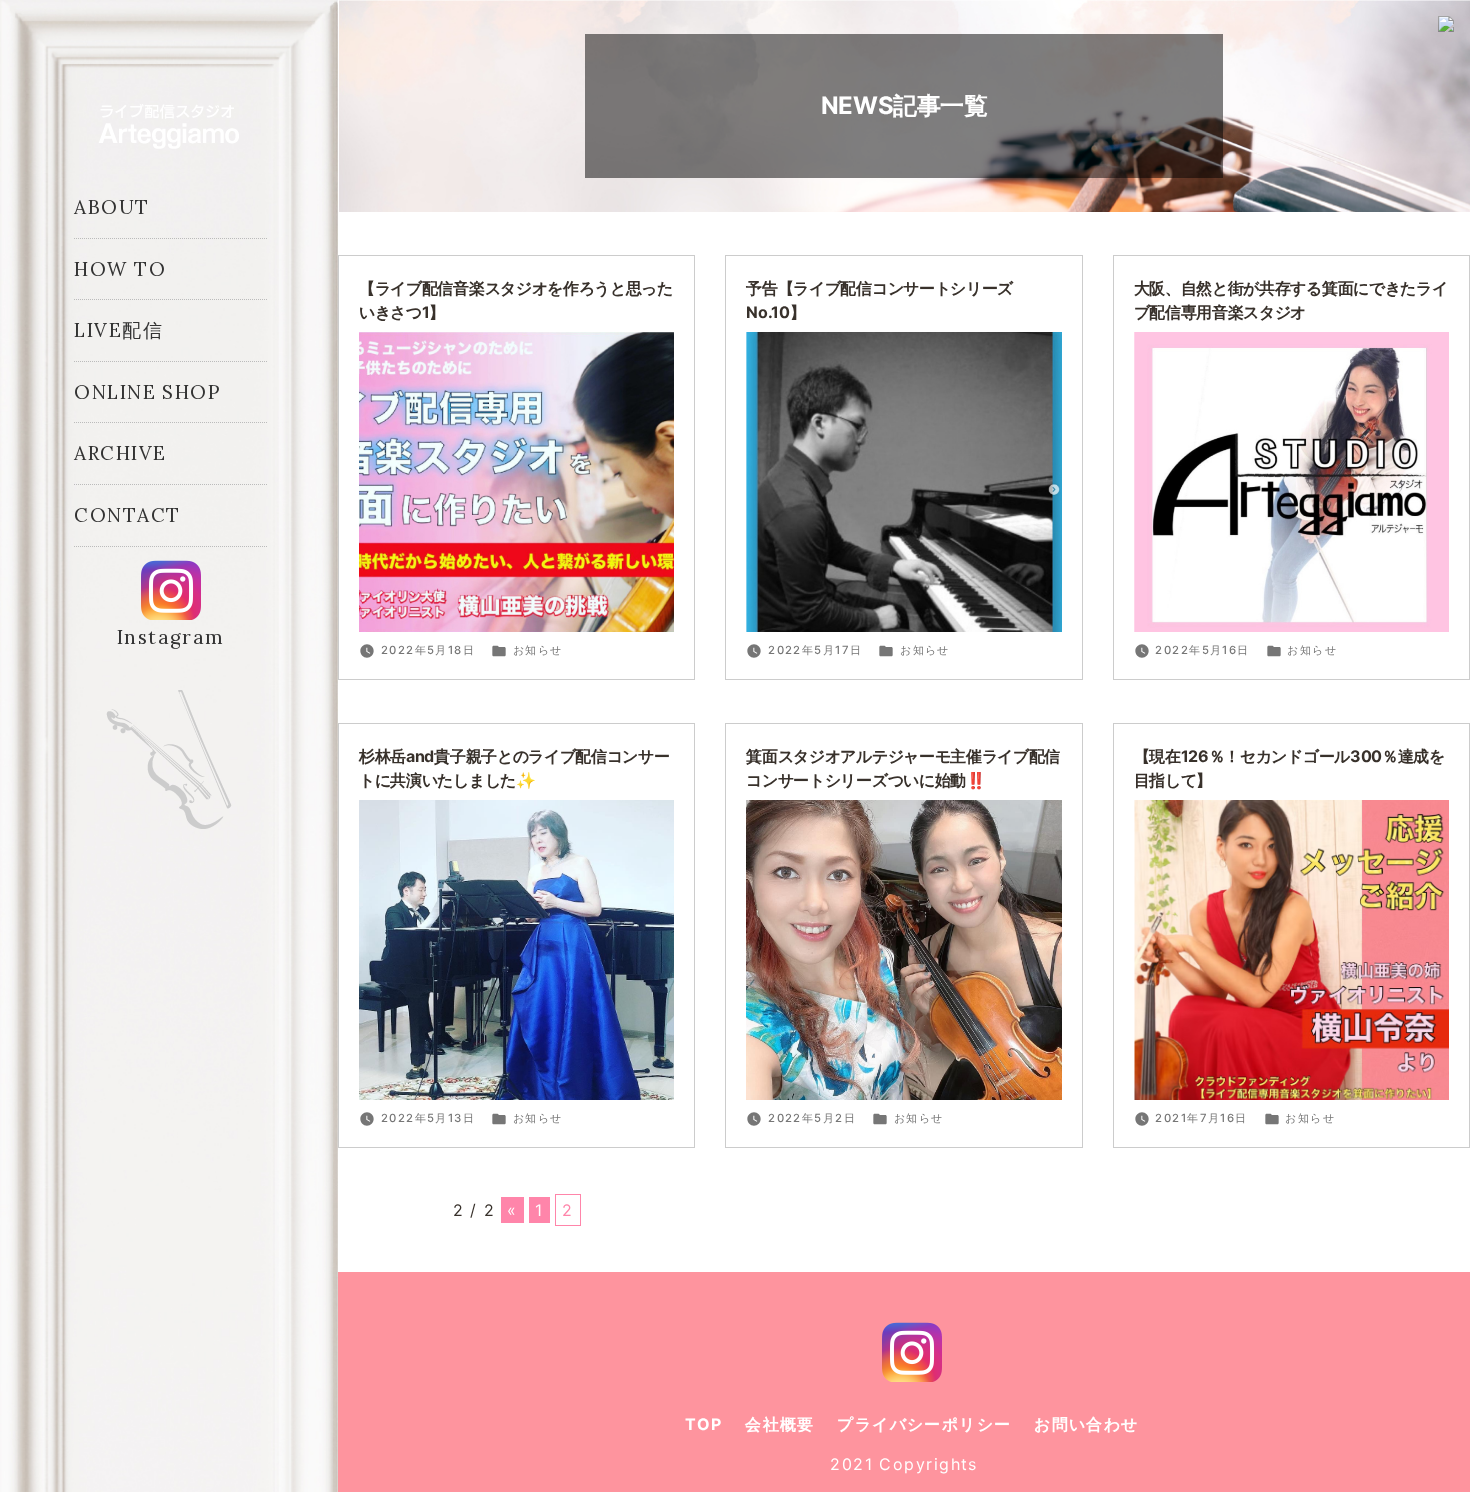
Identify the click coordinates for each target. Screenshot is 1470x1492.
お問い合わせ (1086, 1424)
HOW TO (120, 269)
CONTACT (127, 515)
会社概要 (780, 1424)
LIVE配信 (118, 330)
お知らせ (538, 650)
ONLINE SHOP (147, 392)
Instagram (171, 637)
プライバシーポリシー (924, 1424)
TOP (703, 1424)
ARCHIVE (120, 453)
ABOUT (111, 207)
